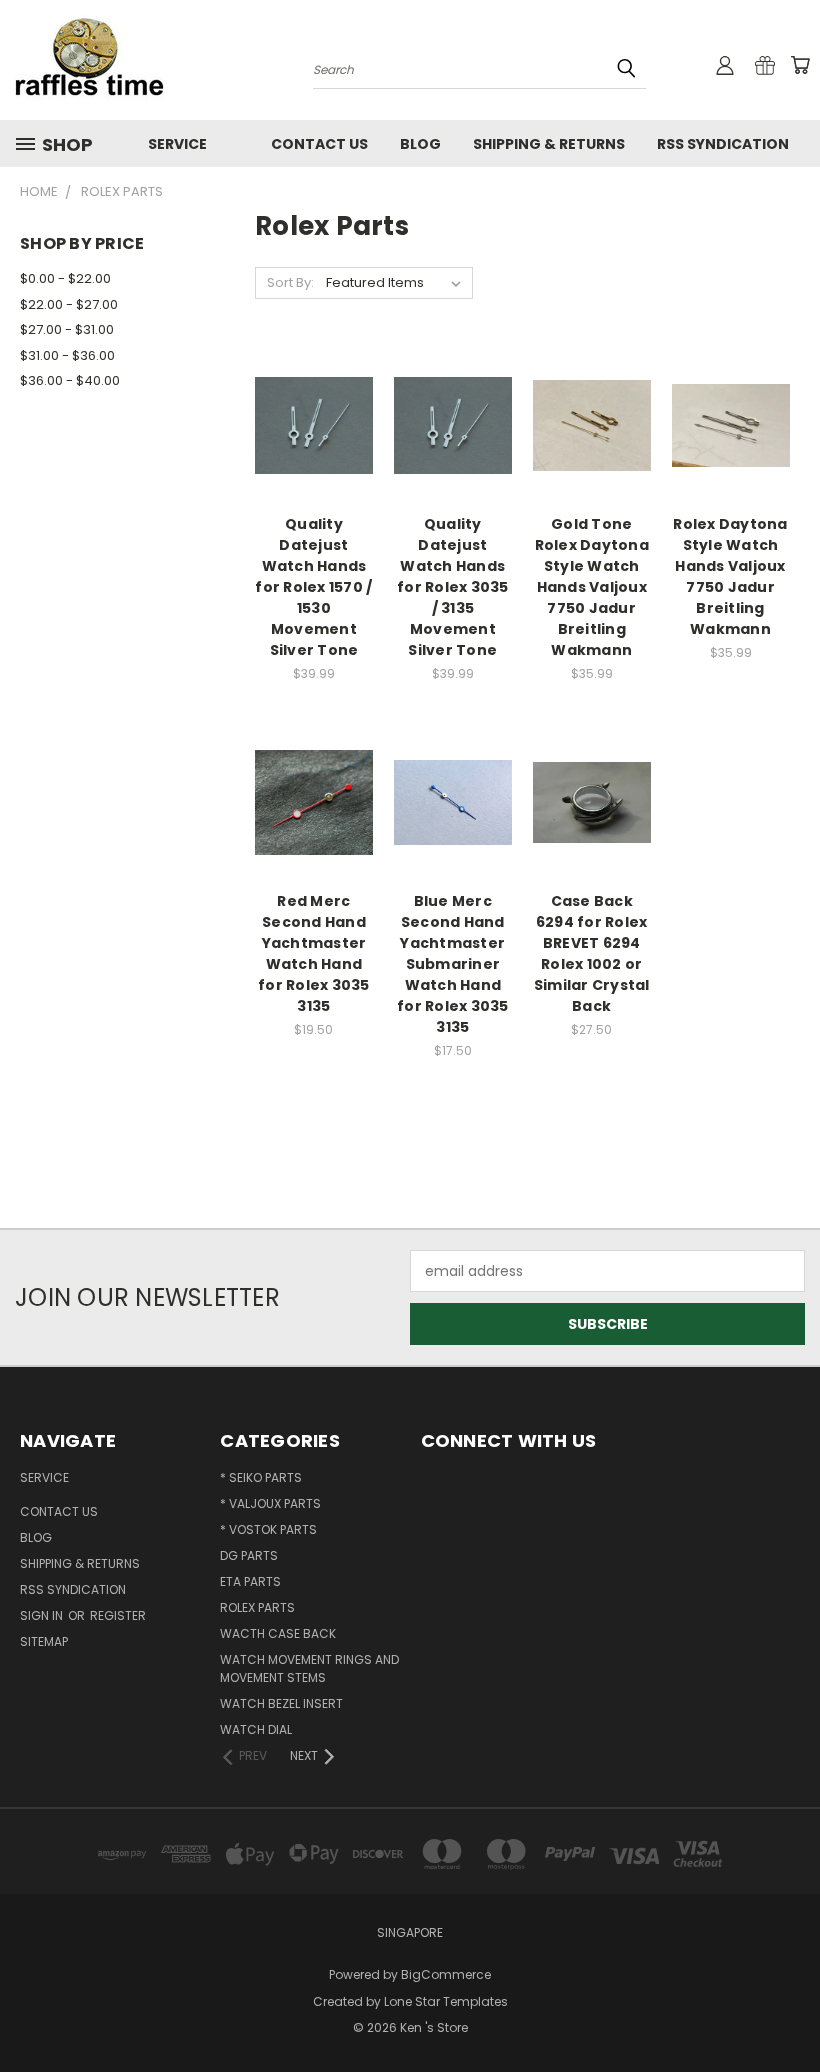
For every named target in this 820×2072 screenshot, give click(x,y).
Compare (307, 423)
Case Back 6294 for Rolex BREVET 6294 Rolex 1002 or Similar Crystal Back (592, 953)
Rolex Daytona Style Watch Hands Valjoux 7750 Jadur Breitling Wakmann (730, 576)
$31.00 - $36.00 (67, 355)
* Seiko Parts (261, 1477)
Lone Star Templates (446, 2001)
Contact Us (319, 144)
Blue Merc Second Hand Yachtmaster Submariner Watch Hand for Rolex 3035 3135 (453, 964)
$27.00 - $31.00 (67, 329)
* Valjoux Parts (270, 1503)
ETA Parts (250, 1581)
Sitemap (44, 1641)
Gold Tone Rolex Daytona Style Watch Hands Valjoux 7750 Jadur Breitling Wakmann (592, 587)
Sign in (43, 1615)
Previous (789, 2009)
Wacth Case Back (278, 1633)
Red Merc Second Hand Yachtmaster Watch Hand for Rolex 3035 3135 (314, 953)
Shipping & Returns (549, 144)
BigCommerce (446, 1974)
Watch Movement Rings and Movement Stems (309, 1668)
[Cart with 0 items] (800, 65)
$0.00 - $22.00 (65, 278)
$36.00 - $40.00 (70, 380)
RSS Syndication (723, 144)
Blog (420, 144)
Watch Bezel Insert (281, 1703)
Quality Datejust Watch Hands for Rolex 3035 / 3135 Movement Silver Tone (453, 587)
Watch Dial (256, 1729)
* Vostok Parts (268, 1529)
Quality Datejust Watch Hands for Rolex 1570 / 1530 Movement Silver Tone (313, 587)
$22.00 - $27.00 (69, 304)
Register (118, 1615)
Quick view (314, 384)
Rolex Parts (257, 1607)
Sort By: (290, 282)
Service (177, 144)
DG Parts (249, 1555)
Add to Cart (313, 460)
